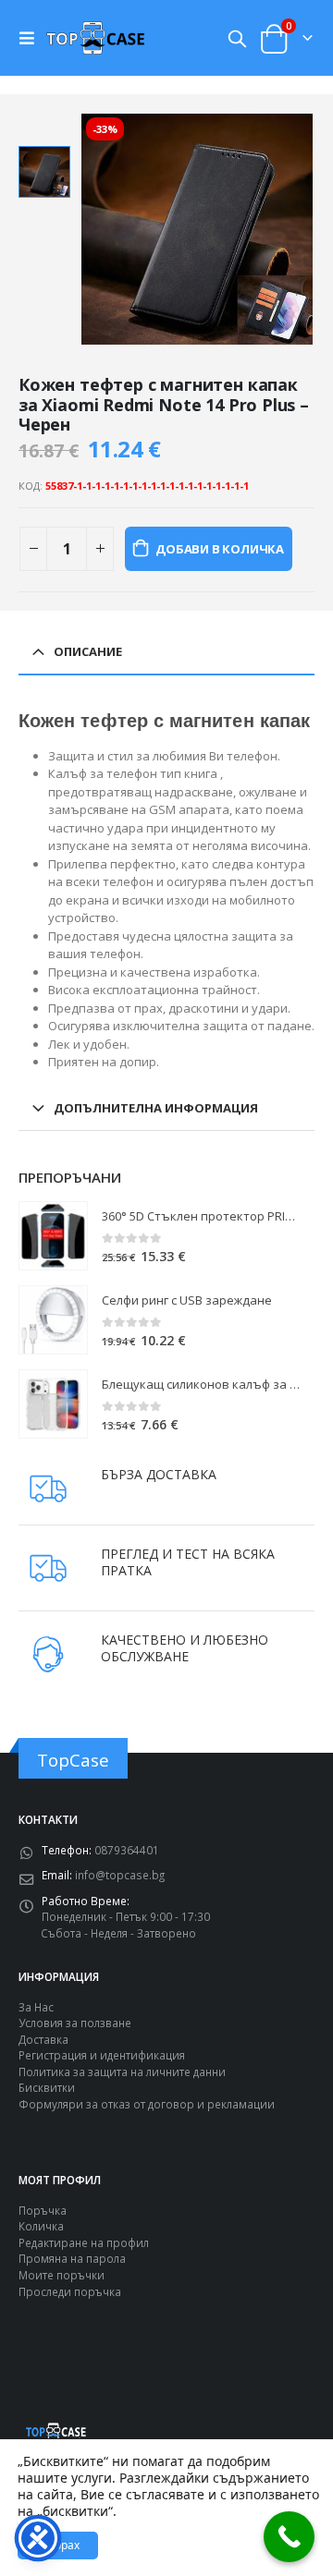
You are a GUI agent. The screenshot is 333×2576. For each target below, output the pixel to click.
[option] (44, 172)
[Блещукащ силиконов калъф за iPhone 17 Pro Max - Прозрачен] (53, 1404)
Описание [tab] (88, 651)
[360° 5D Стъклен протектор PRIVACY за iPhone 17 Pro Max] (53, 1236)
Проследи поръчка (70, 2291)
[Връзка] (31, 38)
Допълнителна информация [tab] (156, 1108)
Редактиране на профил (84, 2242)
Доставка (43, 2039)
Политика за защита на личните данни (122, 2072)
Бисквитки (47, 2087)
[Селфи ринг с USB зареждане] (53, 1320)
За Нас (36, 2007)
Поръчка (43, 2210)
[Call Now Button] (289, 2537)
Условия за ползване (75, 2023)
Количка (41, 2226)
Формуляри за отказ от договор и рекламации (147, 2104)
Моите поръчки (62, 2275)
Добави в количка (220, 549)
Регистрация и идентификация (102, 2055)
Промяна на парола (72, 2258)
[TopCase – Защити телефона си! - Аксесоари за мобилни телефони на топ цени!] (95, 37)
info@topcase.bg (120, 1875)
